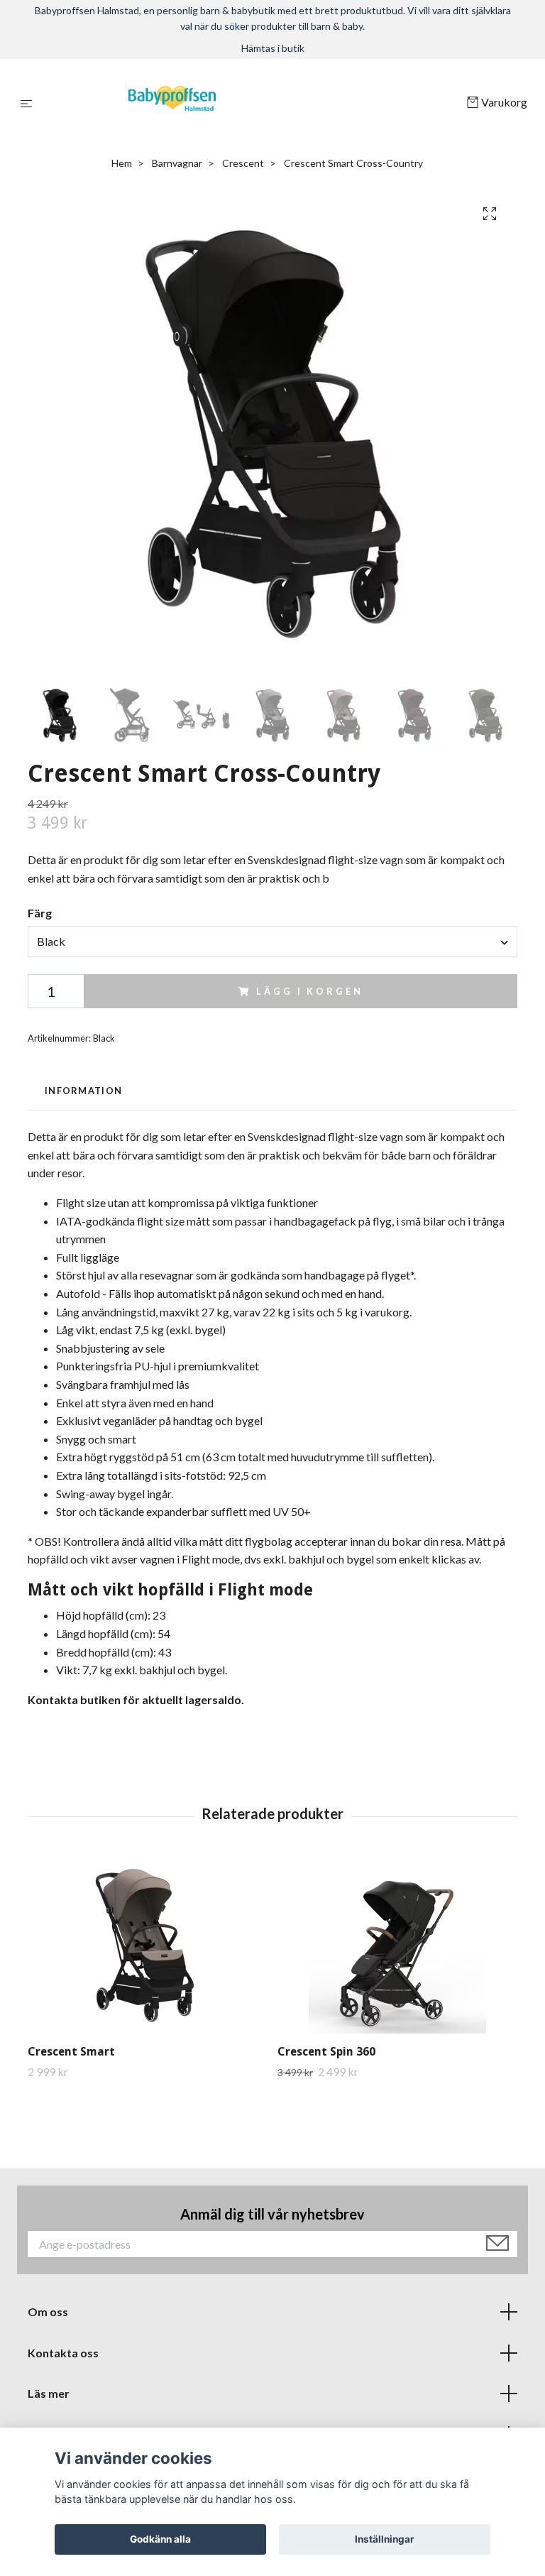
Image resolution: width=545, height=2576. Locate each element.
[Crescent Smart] (147, 1945)
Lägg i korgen (309, 991)
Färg (40, 913)
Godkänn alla (160, 2539)
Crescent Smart (71, 2052)
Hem (122, 163)
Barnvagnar (177, 163)
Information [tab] (83, 1091)
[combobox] (272, 942)
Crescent (243, 163)
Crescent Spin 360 (326, 2052)
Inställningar (385, 2539)
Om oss (48, 2312)
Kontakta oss (63, 2353)
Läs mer (49, 2393)
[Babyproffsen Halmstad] (252, 103)
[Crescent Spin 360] (397, 1945)
